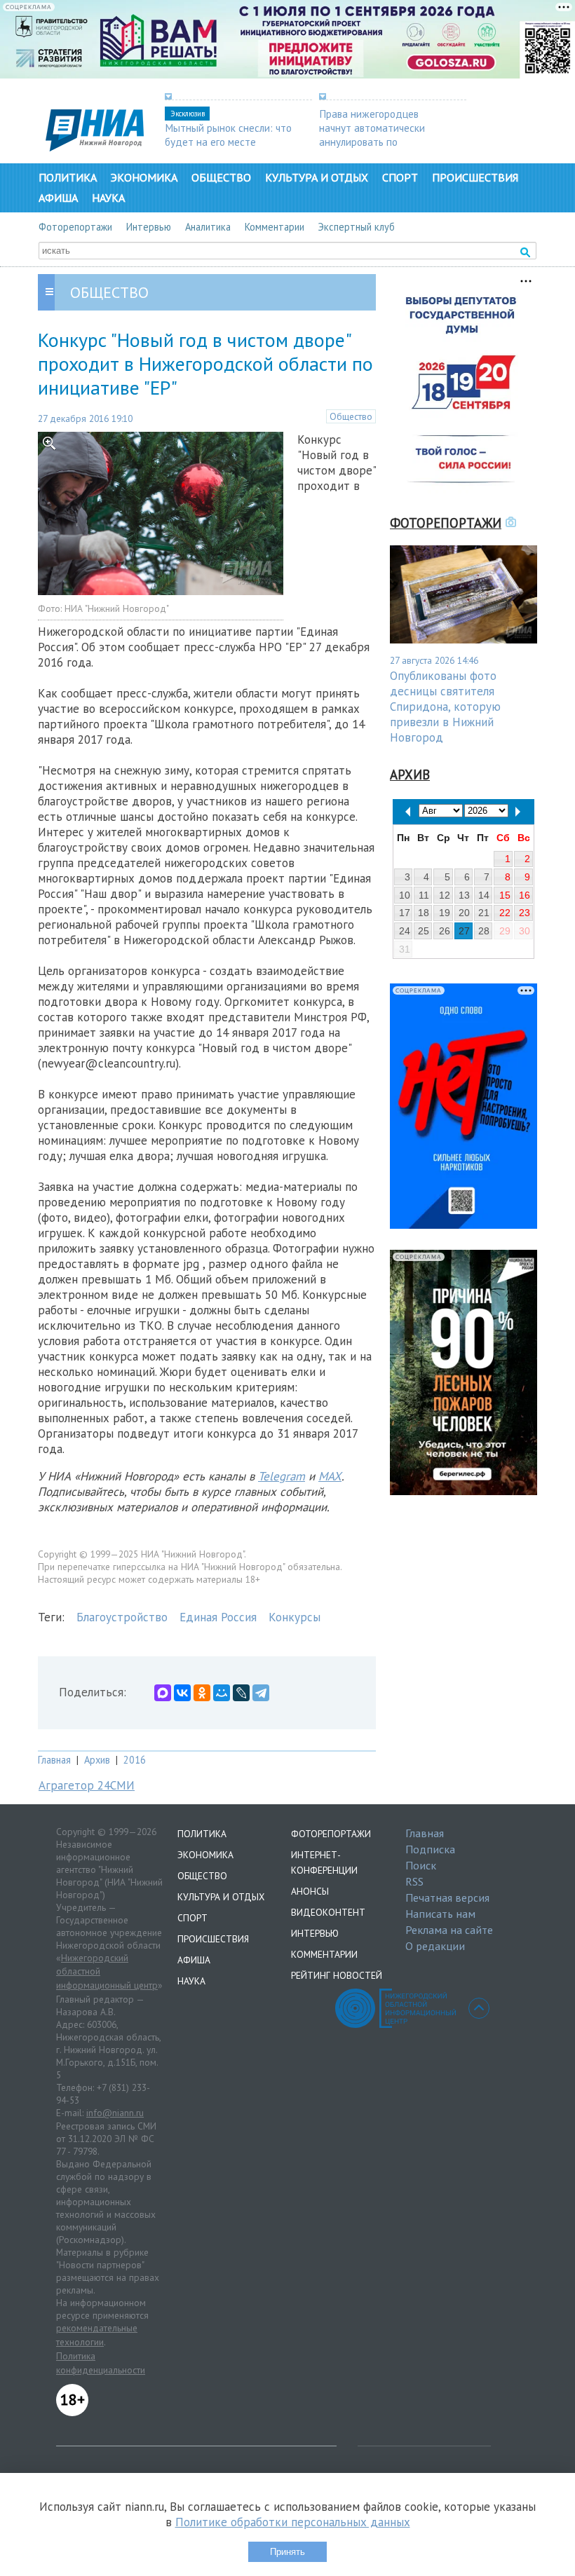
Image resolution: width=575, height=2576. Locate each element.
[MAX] (163, 1693)
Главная (54, 1760)
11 (424, 895)
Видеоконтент (328, 1912)
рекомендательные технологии (97, 2335)
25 (424, 931)
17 (405, 913)
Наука (108, 198)
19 (445, 913)
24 (405, 931)
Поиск (421, 1865)
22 (505, 913)
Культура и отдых (317, 177)
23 (525, 913)
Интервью (149, 227)
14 (484, 895)
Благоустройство (122, 1617)
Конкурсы (295, 1617)
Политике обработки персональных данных (293, 2522)
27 (464, 931)
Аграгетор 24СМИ (87, 1785)
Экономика (144, 177)
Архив (97, 1760)
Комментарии (275, 227)
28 (484, 931)
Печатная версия (447, 1897)
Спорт (400, 177)
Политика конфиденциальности (101, 2363)
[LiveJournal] (241, 1693)
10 (405, 895)
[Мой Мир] (222, 1693)
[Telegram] (261, 1693)
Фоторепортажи (75, 227)
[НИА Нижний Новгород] (95, 147)
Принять (287, 2552)
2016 (135, 1760)
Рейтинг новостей (337, 1975)
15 (505, 895)
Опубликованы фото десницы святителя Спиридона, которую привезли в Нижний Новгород (445, 707)
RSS (414, 1881)
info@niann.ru (115, 2113)
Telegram (282, 1476)
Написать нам (440, 1914)
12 (445, 895)
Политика (68, 177)
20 (464, 913)
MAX (330, 1476)
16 (525, 895)
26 (445, 931)
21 (484, 913)
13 (464, 895)
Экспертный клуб (357, 227)
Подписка (430, 1849)
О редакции (435, 1946)
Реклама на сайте (449, 1930)
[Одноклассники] (202, 1693)
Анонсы (310, 1891)
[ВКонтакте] (182, 1693)
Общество (221, 177)
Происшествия (475, 177)
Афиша (58, 198)
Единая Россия (218, 1617)
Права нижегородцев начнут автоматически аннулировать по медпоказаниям (372, 135)
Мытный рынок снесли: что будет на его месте (228, 135)
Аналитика (208, 227)
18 (424, 913)
